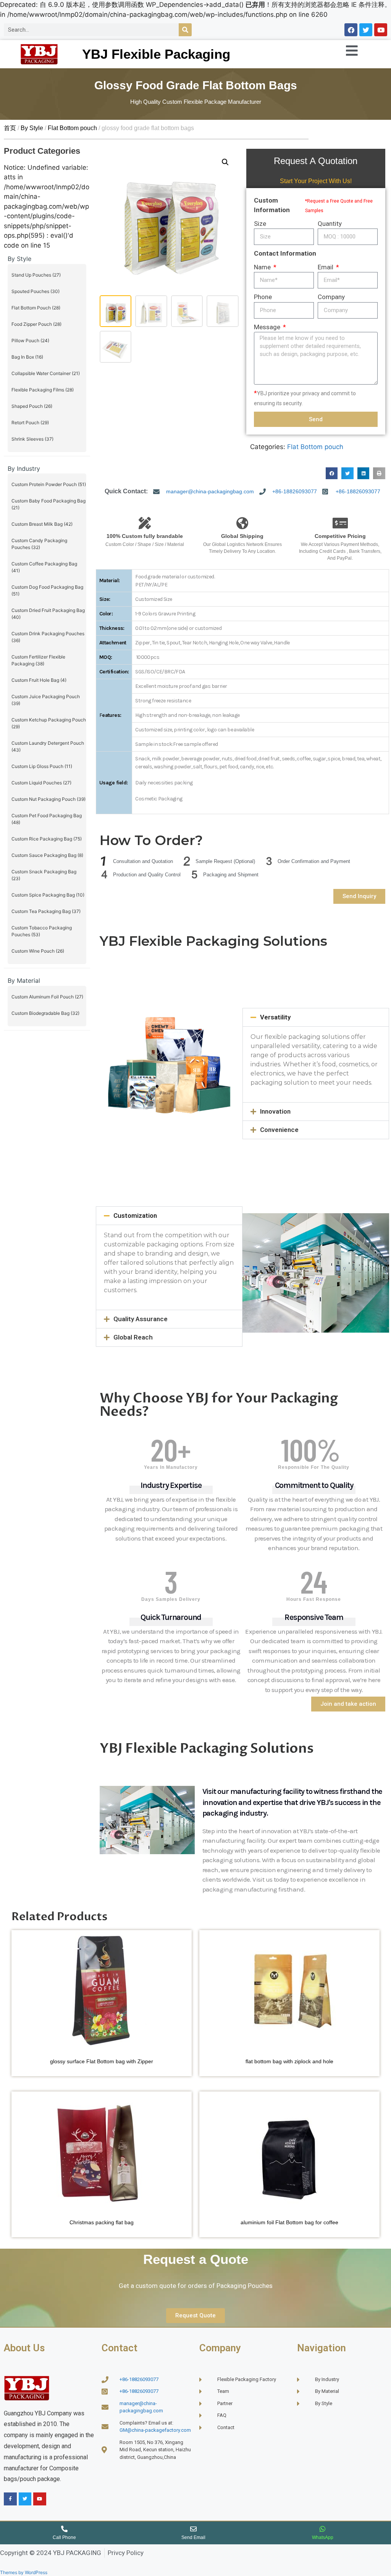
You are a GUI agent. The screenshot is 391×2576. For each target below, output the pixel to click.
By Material (24, 980)
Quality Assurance (141, 1319)
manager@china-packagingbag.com (210, 491)
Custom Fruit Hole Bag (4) (39, 680)
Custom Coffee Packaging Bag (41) (44, 567)
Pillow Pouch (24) (30, 341)
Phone (263, 297)
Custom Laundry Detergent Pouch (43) (48, 746)
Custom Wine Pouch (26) (38, 951)
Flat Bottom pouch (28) (36, 308)
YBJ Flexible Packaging (156, 54)
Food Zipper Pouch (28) (36, 324)
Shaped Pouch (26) (32, 406)
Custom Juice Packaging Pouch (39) (46, 700)
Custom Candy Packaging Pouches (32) (39, 544)
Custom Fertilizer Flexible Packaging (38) (38, 660)
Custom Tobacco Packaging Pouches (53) (42, 931)
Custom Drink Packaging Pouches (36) (48, 637)
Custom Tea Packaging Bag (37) (46, 911)
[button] (225, 162)
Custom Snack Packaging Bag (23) (44, 875)
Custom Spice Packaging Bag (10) (48, 895)
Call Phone (64, 2537)
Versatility (275, 1017)
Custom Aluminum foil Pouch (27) (47, 997)
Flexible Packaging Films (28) (43, 390)
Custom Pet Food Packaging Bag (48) (47, 819)
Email (326, 267)
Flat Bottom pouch (72, 128)
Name (263, 267)
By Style (32, 128)
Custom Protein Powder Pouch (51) (49, 484)
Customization (135, 1216)
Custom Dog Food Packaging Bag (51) (47, 590)
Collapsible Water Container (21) (46, 373)
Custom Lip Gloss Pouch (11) (42, 766)
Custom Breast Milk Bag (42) (42, 524)
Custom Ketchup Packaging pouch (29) (49, 723)
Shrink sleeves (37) (32, 439)
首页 (10, 128)
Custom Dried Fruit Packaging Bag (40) (48, 614)
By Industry (24, 469)
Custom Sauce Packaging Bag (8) (47, 855)
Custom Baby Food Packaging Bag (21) (48, 504)
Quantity (330, 224)
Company (331, 297)
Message (268, 327)
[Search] (185, 30)
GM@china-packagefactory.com (155, 2430)
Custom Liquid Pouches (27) (41, 783)
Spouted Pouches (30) (36, 291)
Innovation (275, 1111)
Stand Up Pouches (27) (36, 275)
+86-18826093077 (295, 491)
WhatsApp (323, 2537)
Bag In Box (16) (27, 357)
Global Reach (133, 1337)
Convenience (279, 1130)
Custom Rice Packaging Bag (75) (47, 839)
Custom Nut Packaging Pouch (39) (48, 799)
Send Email (193, 2537)
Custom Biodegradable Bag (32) (45, 1013)
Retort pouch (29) (30, 423)
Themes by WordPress (24, 2572)
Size (260, 224)
